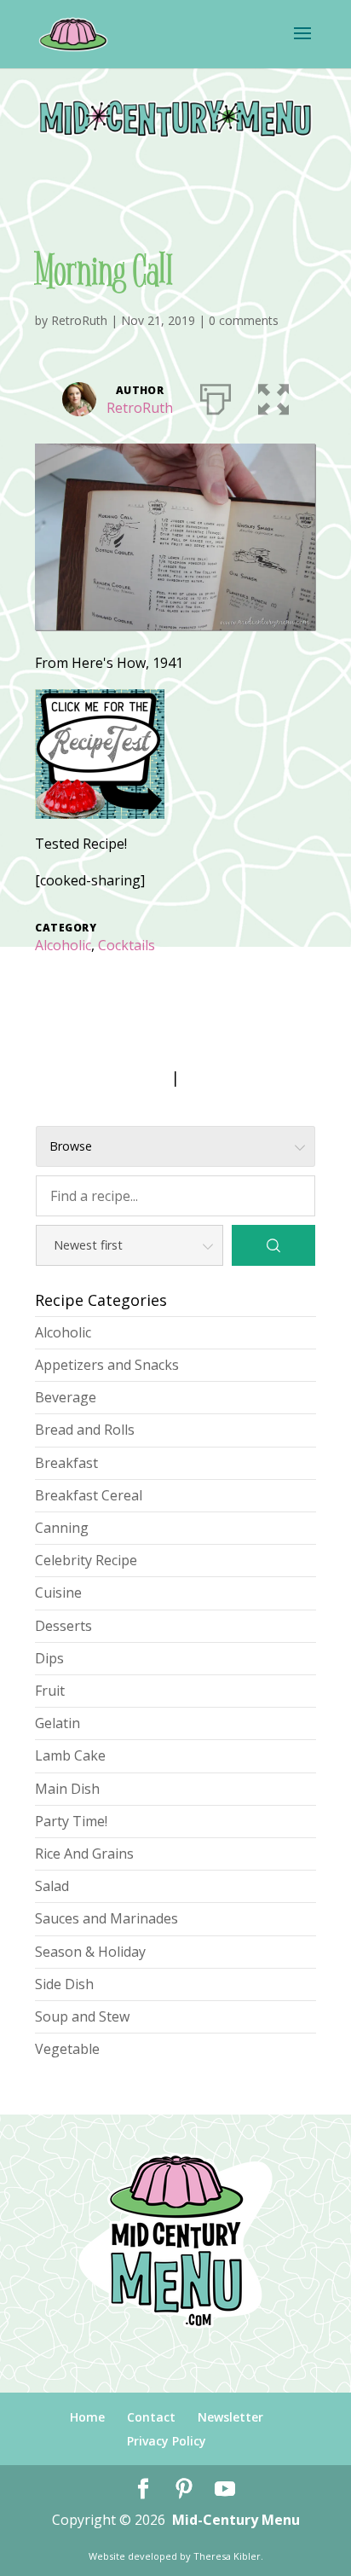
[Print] (216, 396)
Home (87, 2417)
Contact (151, 2417)
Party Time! (71, 1821)
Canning (62, 1528)
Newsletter (230, 2417)
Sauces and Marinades (106, 1918)
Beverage (66, 1397)
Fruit (50, 1691)
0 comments (244, 320)
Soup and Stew (82, 2016)
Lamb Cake (70, 1755)
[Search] (273, 1245)
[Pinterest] (184, 2489)
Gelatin (58, 1723)
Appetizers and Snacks (107, 1365)
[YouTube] (225, 2489)
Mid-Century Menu (236, 2520)
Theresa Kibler (227, 2556)
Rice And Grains (84, 1854)
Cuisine (58, 1593)
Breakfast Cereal (89, 1495)
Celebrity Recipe (86, 1560)
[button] (273, 396)
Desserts (63, 1626)
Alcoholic (63, 945)
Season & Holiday (90, 1952)
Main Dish (67, 1789)
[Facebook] (143, 2489)
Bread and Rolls (85, 1430)
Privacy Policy (167, 2441)
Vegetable (67, 2049)
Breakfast (66, 1463)
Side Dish (64, 1984)
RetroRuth (79, 320)
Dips (49, 1658)
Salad (52, 1886)
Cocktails (127, 945)
